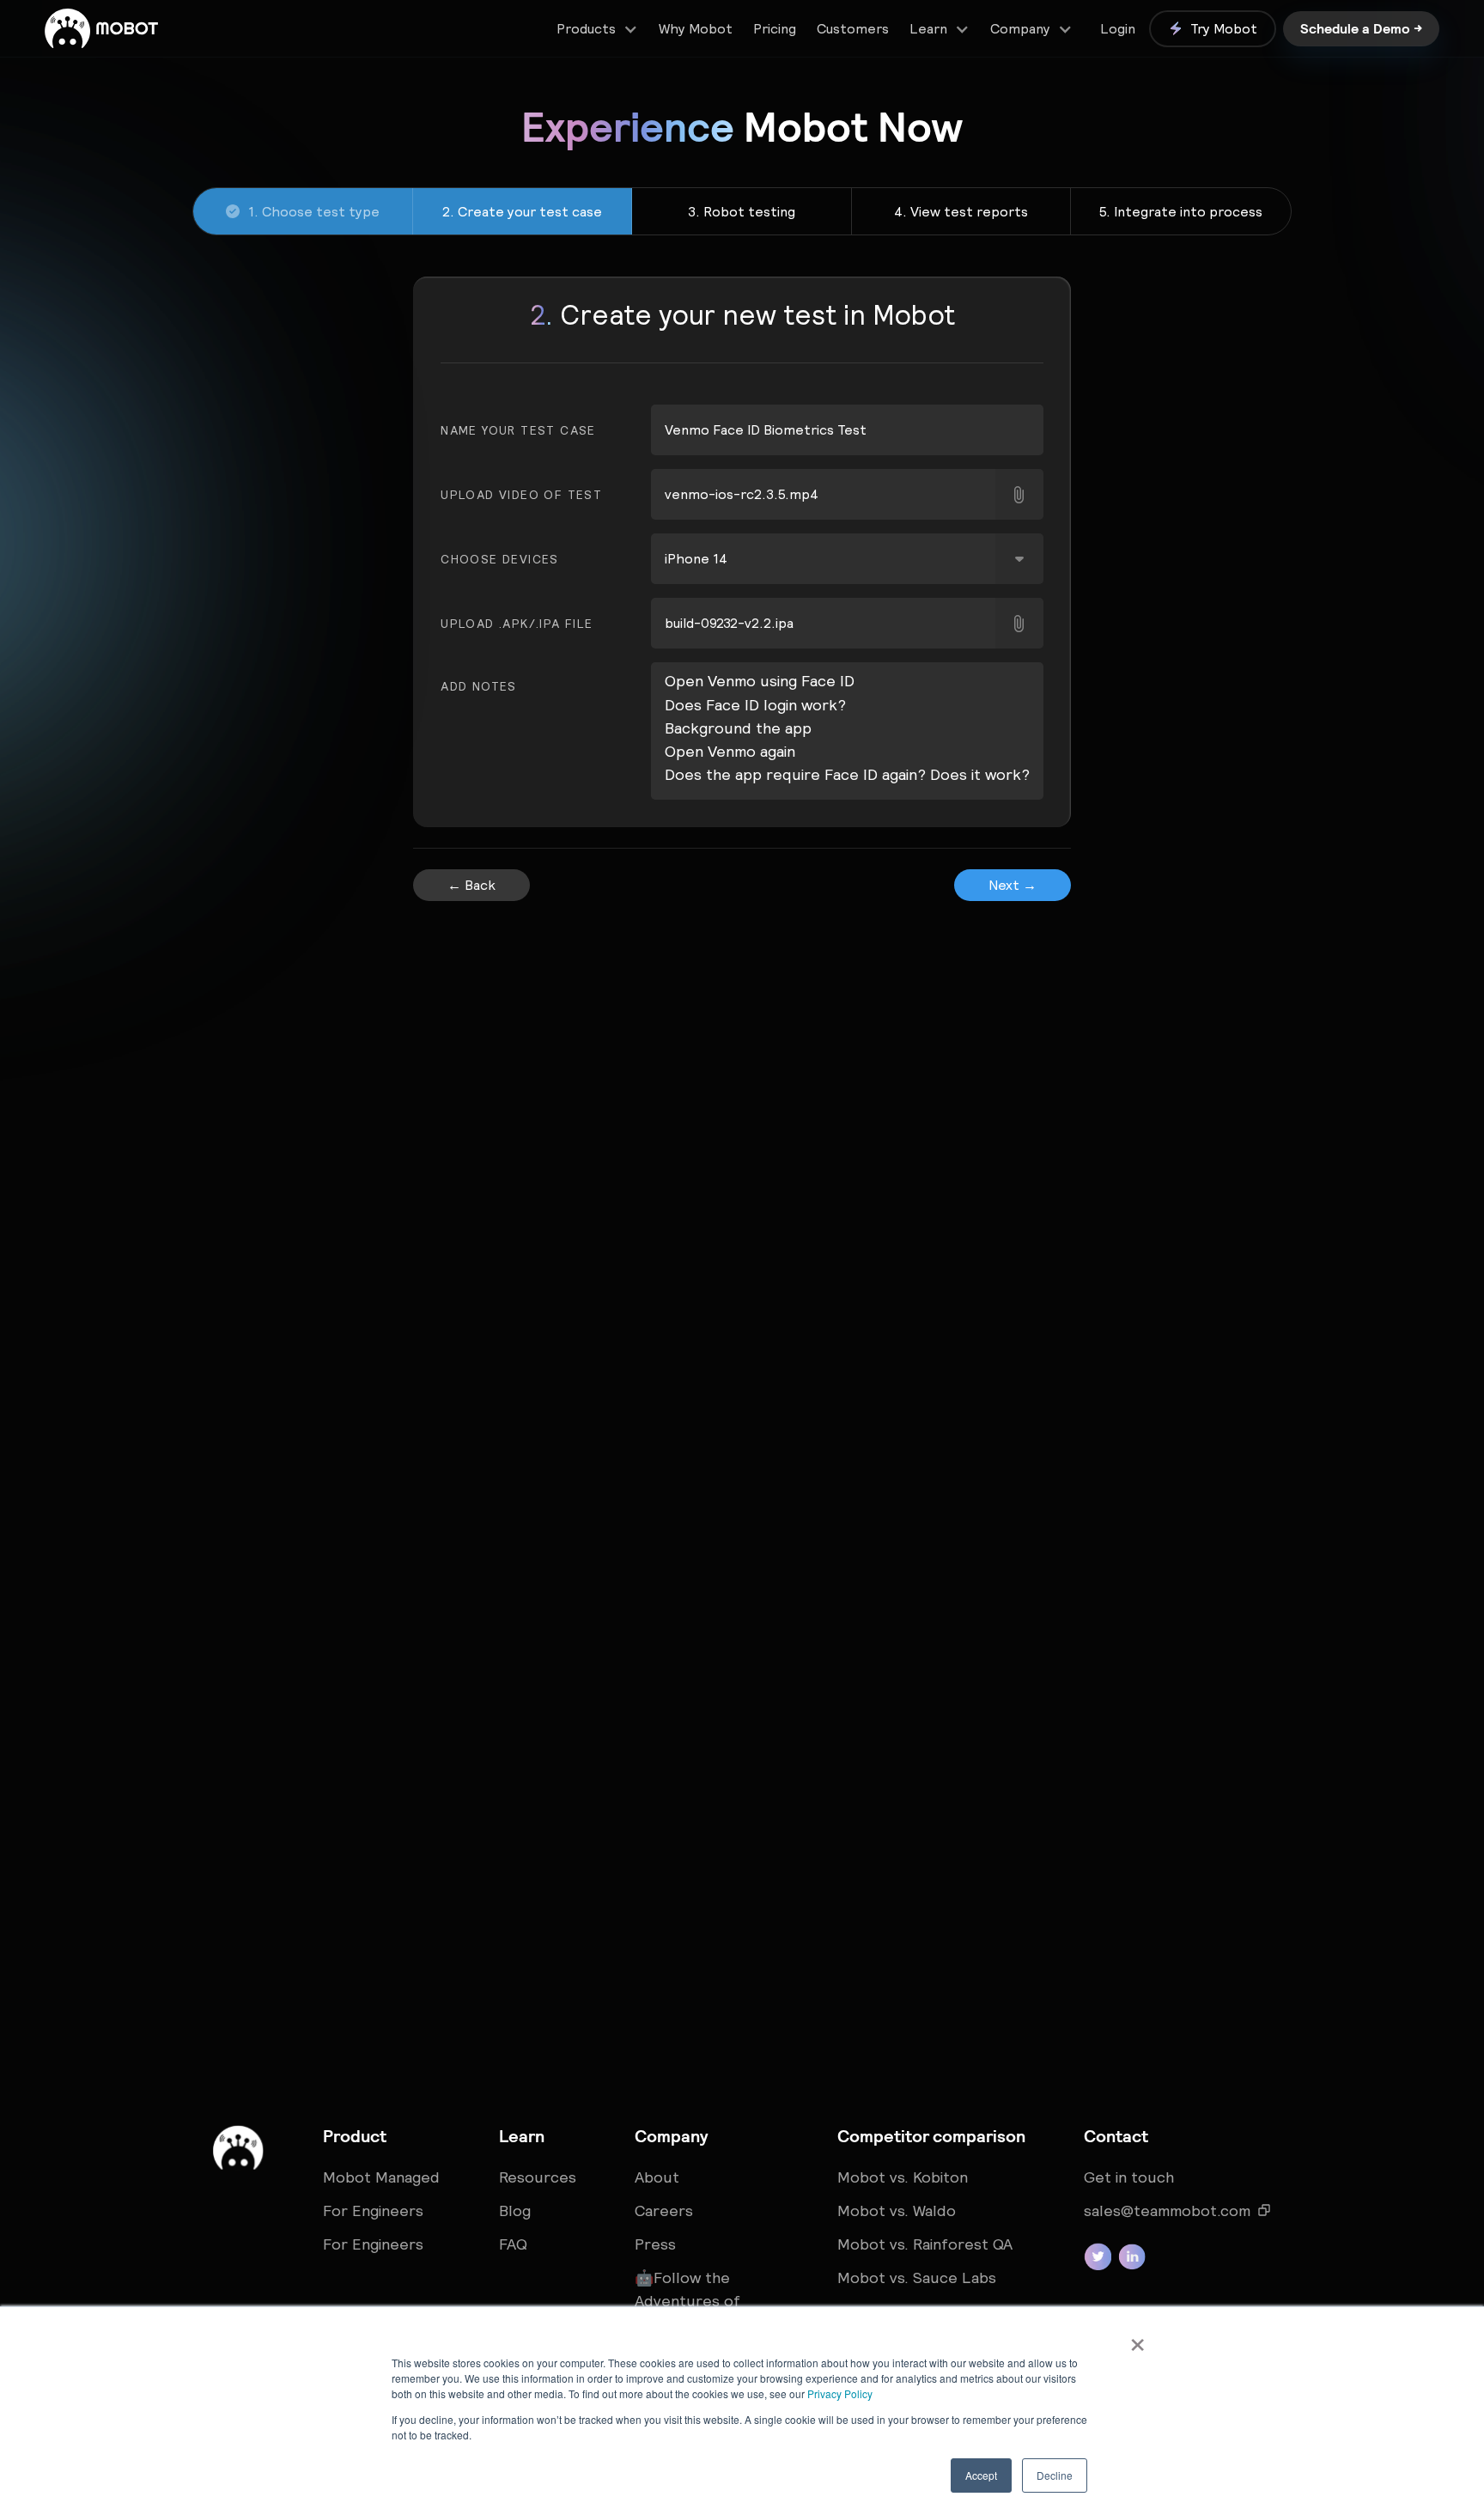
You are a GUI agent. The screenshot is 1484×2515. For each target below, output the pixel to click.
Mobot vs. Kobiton (903, 2177)
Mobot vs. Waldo (897, 2211)
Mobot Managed (381, 2177)
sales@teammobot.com (1167, 2211)
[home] (101, 28)
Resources (538, 2177)
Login (1118, 28)
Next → (1013, 885)
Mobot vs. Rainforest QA (925, 2244)
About (657, 2177)
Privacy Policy (840, 2393)
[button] (597, 29)
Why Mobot (696, 28)
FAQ (513, 2244)
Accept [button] (981, 2475)
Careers (664, 2211)
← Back (471, 885)
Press (655, 2244)
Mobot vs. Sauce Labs (917, 2278)
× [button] (1137, 2339)
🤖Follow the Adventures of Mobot (687, 2301)
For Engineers (373, 2211)
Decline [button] (1055, 2475)
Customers (853, 28)
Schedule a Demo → (1361, 28)
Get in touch (1129, 2177)
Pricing (775, 28)
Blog (515, 2211)
